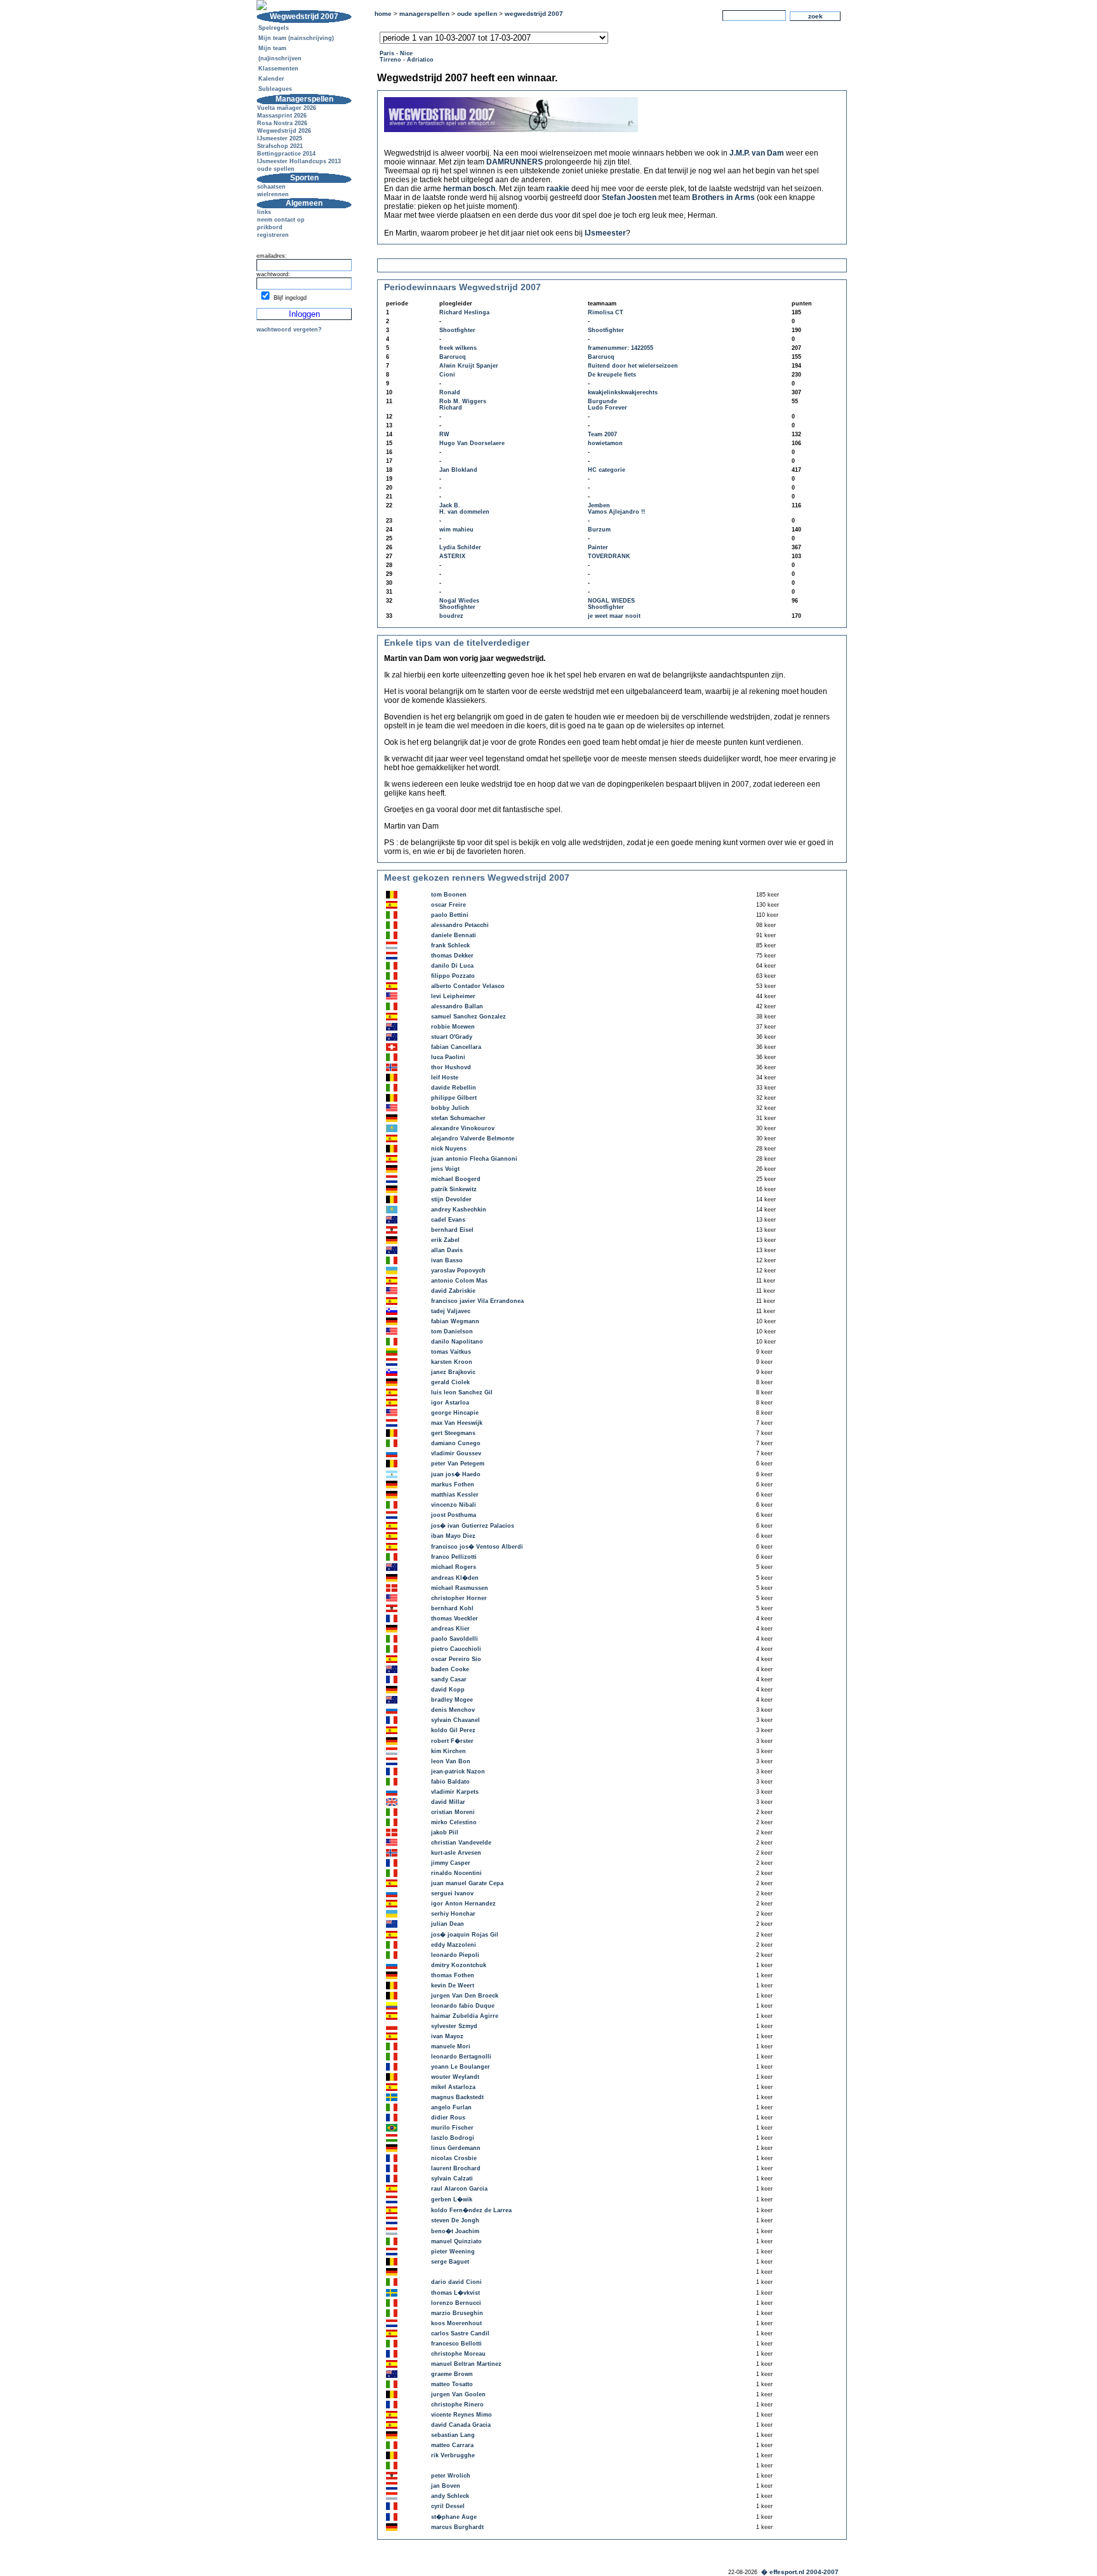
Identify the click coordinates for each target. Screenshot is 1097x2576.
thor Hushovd (451, 1067)
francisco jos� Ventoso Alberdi (477, 1547)
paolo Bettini (450, 915)
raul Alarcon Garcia (459, 2189)
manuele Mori (451, 2046)
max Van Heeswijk (457, 1423)
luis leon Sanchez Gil (462, 1392)
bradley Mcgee (452, 1700)
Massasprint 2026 (282, 116)
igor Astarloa (450, 1403)
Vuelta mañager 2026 (287, 108)
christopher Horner (459, 1598)
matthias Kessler (455, 1495)
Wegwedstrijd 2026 (284, 131)
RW (444, 434)
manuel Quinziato (456, 2241)
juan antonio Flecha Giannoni (474, 1159)
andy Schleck (450, 2496)
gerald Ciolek (450, 1382)
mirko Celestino (454, 1822)
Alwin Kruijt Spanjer (469, 366)
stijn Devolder (451, 1199)
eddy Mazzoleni (454, 1945)
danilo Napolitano (457, 1342)
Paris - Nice (396, 53)
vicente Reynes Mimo (462, 2415)
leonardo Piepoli (455, 1955)
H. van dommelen (464, 512)
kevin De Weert (453, 1985)
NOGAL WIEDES (611, 601)
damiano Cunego (456, 1443)
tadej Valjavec (451, 1311)
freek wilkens (458, 348)
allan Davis (447, 1250)
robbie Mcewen (453, 1027)
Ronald (450, 392)
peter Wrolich (451, 2476)
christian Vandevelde (461, 1843)
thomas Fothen (453, 1975)
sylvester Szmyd (454, 2026)
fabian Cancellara (456, 1047)
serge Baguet (450, 2262)
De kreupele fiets (612, 375)
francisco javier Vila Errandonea (477, 1301)
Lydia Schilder (460, 547)
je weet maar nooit (614, 616)
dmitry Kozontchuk (459, 1965)
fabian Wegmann (455, 1321)
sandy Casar (449, 1679)
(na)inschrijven (280, 58)
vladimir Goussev (456, 1453)
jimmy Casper (451, 1863)
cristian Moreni (453, 1812)
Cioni (447, 375)
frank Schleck (450, 945)
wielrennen (273, 194)
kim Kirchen (449, 1751)
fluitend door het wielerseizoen (633, 366)
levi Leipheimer (453, 996)
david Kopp (448, 1690)
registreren (273, 235)
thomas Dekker (452, 956)
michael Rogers (454, 1567)
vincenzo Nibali (454, 1505)
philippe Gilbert (454, 1098)
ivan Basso (447, 1260)
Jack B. (450, 505)
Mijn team (272, 48)
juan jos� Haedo (456, 1474)
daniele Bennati (454, 935)
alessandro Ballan (457, 1006)
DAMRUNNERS (515, 162)
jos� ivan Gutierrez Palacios (473, 1526)
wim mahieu (456, 530)
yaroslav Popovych (458, 1271)
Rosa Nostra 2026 (282, 123)
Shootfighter (457, 330)
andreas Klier (450, 1629)
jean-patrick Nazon (458, 1772)
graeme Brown (452, 2374)
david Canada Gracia (461, 2425)
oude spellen (276, 169)
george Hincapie (455, 1413)
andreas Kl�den (455, 1578)
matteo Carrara (452, 2445)
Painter (598, 547)
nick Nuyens (449, 1149)
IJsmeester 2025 (280, 138)
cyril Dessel (448, 2506)
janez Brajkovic (453, 1372)
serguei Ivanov (452, 1893)
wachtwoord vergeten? (289, 330)
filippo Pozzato (453, 976)
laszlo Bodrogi (453, 2138)
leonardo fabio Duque (463, 2006)
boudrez (451, 616)
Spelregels (274, 28)
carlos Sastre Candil (460, 2333)
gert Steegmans (453, 1433)
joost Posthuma (454, 1515)
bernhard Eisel (452, 1230)
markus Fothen (453, 1485)
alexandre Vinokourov (463, 1128)
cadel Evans (448, 1220)
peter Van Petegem (458, 1464)
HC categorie (607, 470)
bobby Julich (450, 1108)
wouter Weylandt (455, 2077)
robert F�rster (452, 1741)
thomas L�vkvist (455, 2293)
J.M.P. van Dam (757, 153)
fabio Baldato (450, 1782)
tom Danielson (452, 1331)
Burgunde (602, 401)
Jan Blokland (458, 470)
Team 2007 (602, 434)
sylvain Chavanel (455, 1720)
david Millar (448, 1802)
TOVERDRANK (609, 556)
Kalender (271, 79)
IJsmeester (605, 233)
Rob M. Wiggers (463, 401)
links (264, 212)
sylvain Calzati (452, 2179)
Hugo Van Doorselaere (472, 443)
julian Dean (448, 1924)
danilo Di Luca (452, 966)
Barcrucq (453, 357)
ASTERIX (452, 556)
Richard (451, 408)
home (383, 14)
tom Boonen (449, 895)
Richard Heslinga (464, 312)
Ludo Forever (608, 408)
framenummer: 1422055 (621, 348)
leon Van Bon (451, 1761)
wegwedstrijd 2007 (534, 14)
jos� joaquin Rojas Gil (465, 1935)
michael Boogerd (456, 1179)
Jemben (599, 505)
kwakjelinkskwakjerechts (623, 392)
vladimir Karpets (455, 1792)
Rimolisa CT (606, 312)
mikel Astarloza (453, 2087)
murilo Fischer (452, 2128)
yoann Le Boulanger (461, 2067)
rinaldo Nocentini (456, 1873)
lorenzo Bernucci (456, 2303)
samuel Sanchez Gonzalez (469, 1017)
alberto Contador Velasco (468, 986)
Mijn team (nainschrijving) (296, 38)
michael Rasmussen (460, 1588)
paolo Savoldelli (455, 1639)
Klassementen (278, 69)
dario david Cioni (456, 2282)
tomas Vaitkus (451, 1352)
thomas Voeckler (455, 1618)
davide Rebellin (454, 1088)
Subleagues (275, 89)
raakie (558, 189)
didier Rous (448, 2118)
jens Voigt (445, 1169)
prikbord (270, 227)
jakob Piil (445, 1832)
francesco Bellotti (456, 2344)
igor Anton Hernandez (463, 1904)
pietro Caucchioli (456, 1649)
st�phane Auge (454, 2517)
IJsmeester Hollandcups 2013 (299, 161)
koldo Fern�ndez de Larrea (471, 2210)
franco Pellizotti (454, 1557)
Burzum (599, 530)
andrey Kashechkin (459, 1210)
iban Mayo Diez (453, 1536)
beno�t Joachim (455, 2231)
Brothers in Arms (723, 197)
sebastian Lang (453, 2435)
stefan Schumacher (458, 1118)
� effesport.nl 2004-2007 (800, 2572)
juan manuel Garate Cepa (467, 1883)
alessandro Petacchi (460, 925)
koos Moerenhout (456, 2323)
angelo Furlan (451, 2107)
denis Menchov (453, 1710)
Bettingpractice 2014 (286, 154)
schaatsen (271, 187)
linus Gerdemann (456, 2148)
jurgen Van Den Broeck (465, 1996)
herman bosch (469, 189)
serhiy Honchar (453, 1914)
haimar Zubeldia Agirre (465, 2016)
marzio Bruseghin (457, 2313)
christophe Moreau (458, 2354)
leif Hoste (445, 1078)
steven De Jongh (455, 2220)
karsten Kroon (452, 1362)
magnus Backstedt (457, 2097)
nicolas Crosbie (454, 2158)
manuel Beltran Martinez (466, 2364)
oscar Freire (449, 905)
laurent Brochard (456, 2168)
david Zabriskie (453, 1291)
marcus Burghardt (457, 2527)
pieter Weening (453, 2252)
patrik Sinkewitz (454, 1189)
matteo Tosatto (452, 2384)
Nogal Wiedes (459, 601)
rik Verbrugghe (453, 2455)
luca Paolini (448, 1057)
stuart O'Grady (452, 1037)
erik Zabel (445, 1240)
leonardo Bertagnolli (461, 2057)
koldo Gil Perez (453, 1730)
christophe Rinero (457, 2405)
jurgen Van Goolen (458, 2394)
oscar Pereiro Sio (456, 1659)
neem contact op (281, 220)
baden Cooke (450, 1669)
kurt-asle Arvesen (456, 1853)
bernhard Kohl (452, 1608)
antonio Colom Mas (459, 1281)
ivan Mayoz (447, 2036)
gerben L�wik (452, 2199)
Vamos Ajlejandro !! (616, 512)
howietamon (605, 443)
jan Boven (446, 2486)
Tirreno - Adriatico (407, 60)
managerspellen (424, 14)
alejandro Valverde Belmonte (473, 1138)
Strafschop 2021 (280, 146)
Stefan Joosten (629, 197)
